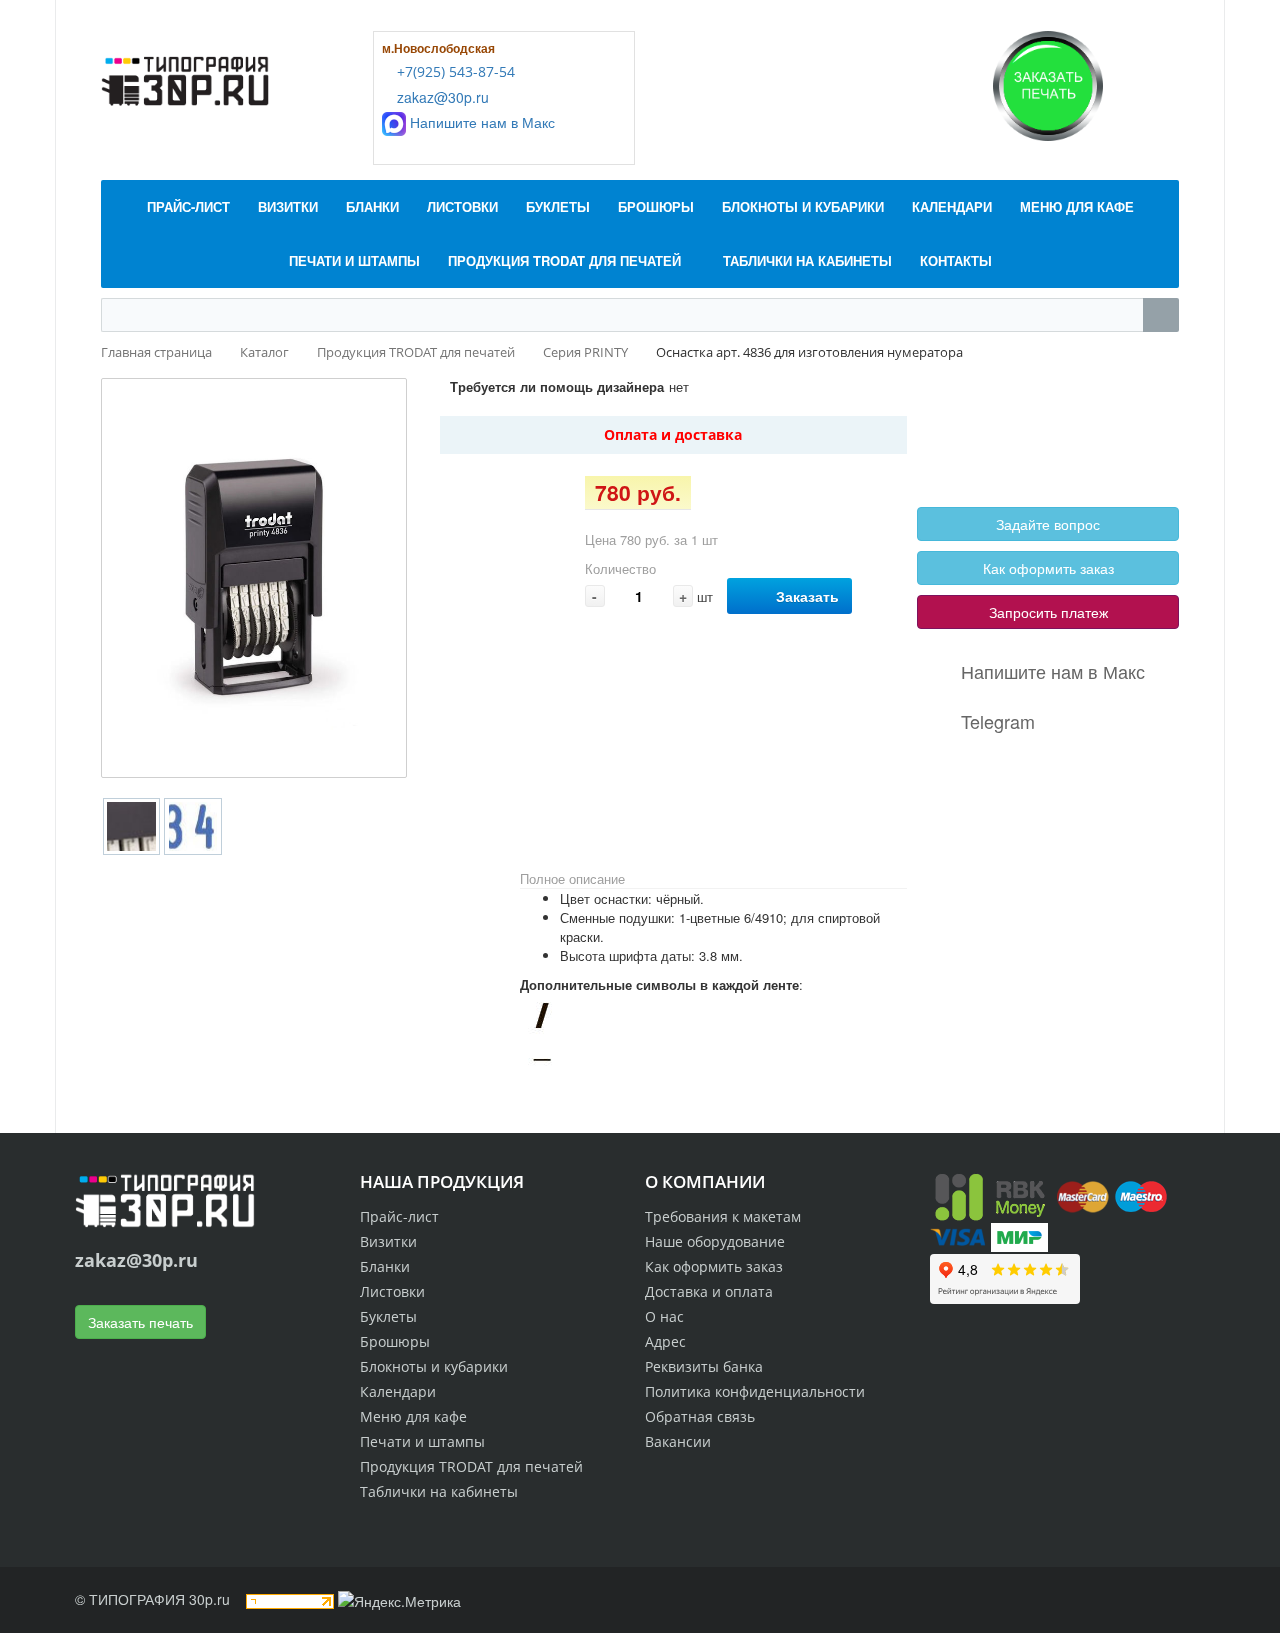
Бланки (385, 1266)
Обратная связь (700, 1416)
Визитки (388, 1241)
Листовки (392, 1291)
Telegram (998, 721)
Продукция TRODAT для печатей (471, 1466)
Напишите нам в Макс (480, 122)
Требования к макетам (723, 1216)
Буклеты (388, 1316)
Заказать (807, 596)
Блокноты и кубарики (434, 1366)
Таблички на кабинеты (439, 1491)
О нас (664, 1316)
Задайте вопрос (1048, 524)
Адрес (665, 1341)
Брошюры (395, 1341)
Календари (398, 1391)
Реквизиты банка (704, 1366)
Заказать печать (140, 1322)
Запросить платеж (1048, 612)
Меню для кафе (413, 1416)
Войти (965, 421)
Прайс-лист (399, 1216)
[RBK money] (990, 1195)
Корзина (971, 444)
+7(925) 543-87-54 (454, 71)
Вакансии (678, 1441)
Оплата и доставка (673, 434)
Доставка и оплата (709, 1291)
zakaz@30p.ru (441, 97)
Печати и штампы (422, 1441)
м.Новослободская (438, 48)
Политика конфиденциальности (755, 1391)
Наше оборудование (715, 1241)
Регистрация (1039, 421)
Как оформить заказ (1048, 568)
